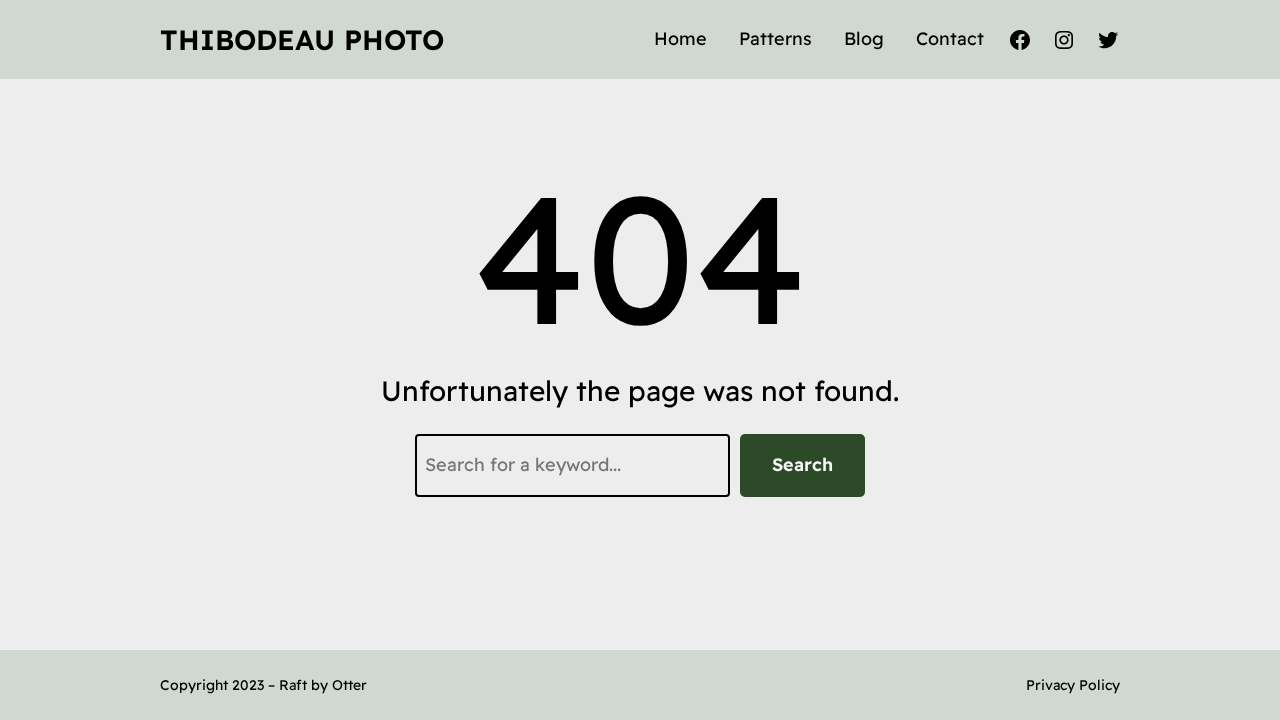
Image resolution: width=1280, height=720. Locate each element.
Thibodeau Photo (302, 39)
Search (802, 464)
